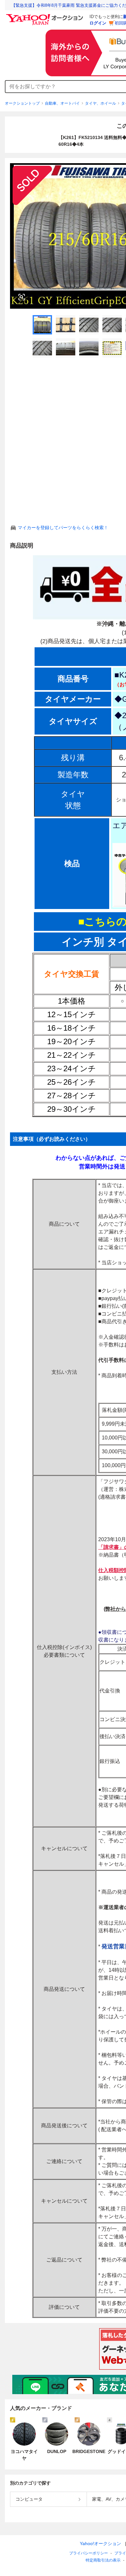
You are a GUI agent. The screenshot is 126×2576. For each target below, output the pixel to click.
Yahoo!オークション (100, 2543)
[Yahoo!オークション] (46, 16)
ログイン (98, 23)
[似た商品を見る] (22, 297)
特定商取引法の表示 (103, 2560)
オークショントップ (22, 103)
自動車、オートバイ (62, 103)
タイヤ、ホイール (100, 103)
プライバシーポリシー (89, 2553)
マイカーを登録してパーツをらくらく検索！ (63, 528)
